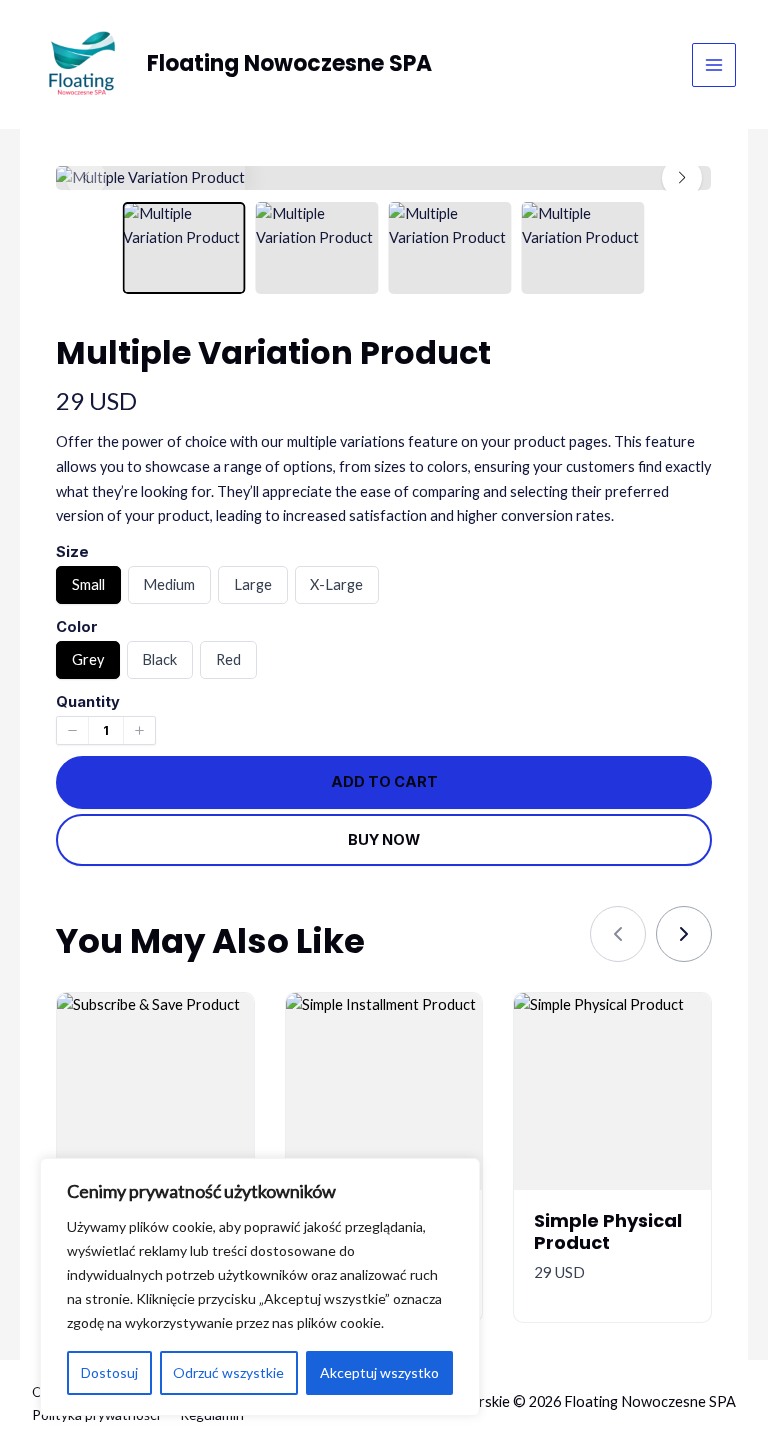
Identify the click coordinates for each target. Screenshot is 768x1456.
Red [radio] (228, 664)
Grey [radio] (87, 664)
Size (72, 552)
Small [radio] (88, 589)
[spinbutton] (106, 730)
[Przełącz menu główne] (714, 65)
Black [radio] (159, 664)
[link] (684, 934)
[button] (682, 178)
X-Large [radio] (336, 589)
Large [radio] (252, 589)
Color (77, 627)
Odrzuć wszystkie (228, 1372)
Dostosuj (109, 1372)
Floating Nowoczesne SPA (289, 63)
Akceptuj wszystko (379, 1372)
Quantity (88, 702)
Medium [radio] (168, 589)
